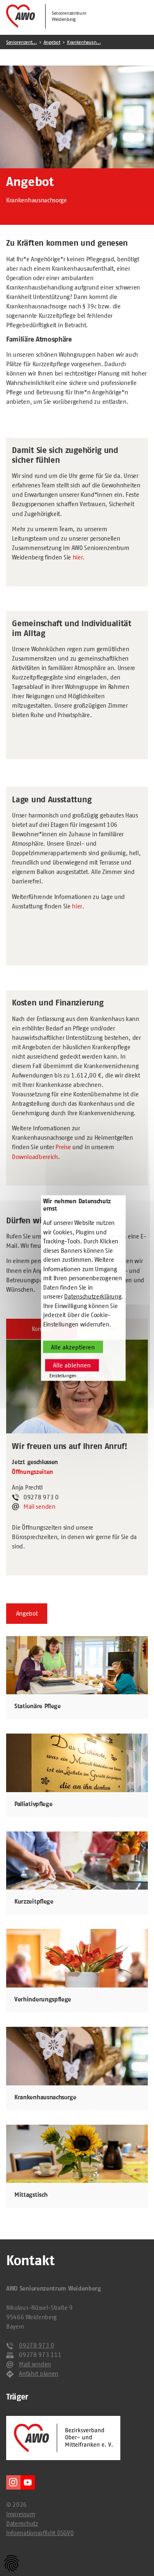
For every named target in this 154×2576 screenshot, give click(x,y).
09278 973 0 (37, 2345)
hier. (79, 557)
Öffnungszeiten (32, 1472)
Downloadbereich (35, 1157)
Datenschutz (22, 2523)
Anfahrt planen (39, 2373)
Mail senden (39, 1506)
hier (77, 906)
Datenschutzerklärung (93, 1296)
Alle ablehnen (72, 1365)
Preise (63, 1147)
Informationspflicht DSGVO (40, 2533)
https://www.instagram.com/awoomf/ (13, 2482)
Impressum (21, 2514)
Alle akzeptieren (73, 1347)
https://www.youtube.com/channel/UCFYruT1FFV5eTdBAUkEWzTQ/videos (28, 2482)
